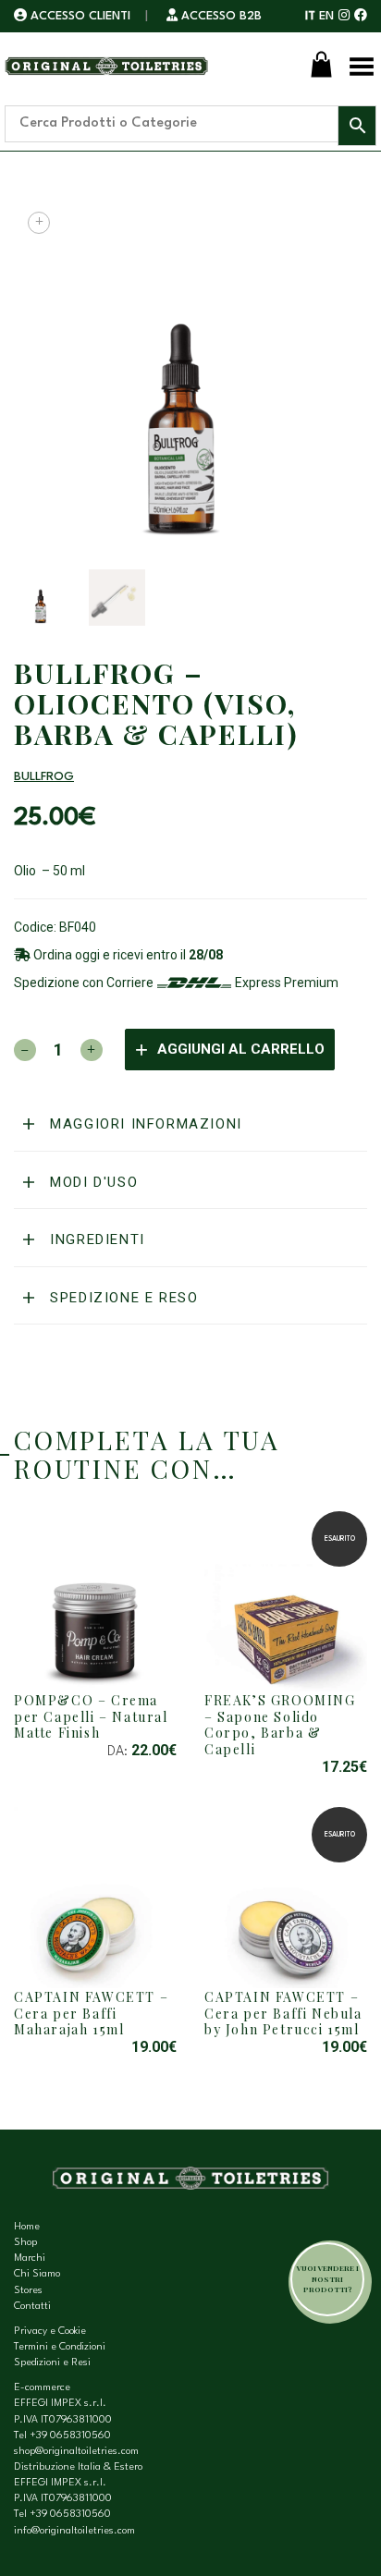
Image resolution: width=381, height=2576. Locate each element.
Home (27, 2227)
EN (326, 16)
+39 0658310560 (70, 2436)
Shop (25, 2243)
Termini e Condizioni (60, 2347)
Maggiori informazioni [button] (144, 1124)
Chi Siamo (37, 2274)
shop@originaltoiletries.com (76, 2452)
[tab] (190, 1125)
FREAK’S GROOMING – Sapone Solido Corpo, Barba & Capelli (280, 1725)
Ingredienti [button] (95, 1239)
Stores (28, 2291)
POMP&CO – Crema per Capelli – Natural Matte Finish (91, 1716)
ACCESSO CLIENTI (80, 16)
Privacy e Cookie (50, 2332)
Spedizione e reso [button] (122, 1298)
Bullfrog (44, 777)
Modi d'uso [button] (92, 1182)
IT (310, 16)
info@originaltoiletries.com (74, 2531)
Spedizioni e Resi (52, 2363)
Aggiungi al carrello (241, 1049)
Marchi (30, 2259)
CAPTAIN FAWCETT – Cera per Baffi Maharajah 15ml (91, 2013)
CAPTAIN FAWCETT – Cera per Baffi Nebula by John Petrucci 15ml (283, 2013)
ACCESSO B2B (220, 16)
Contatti (32, 2307)
